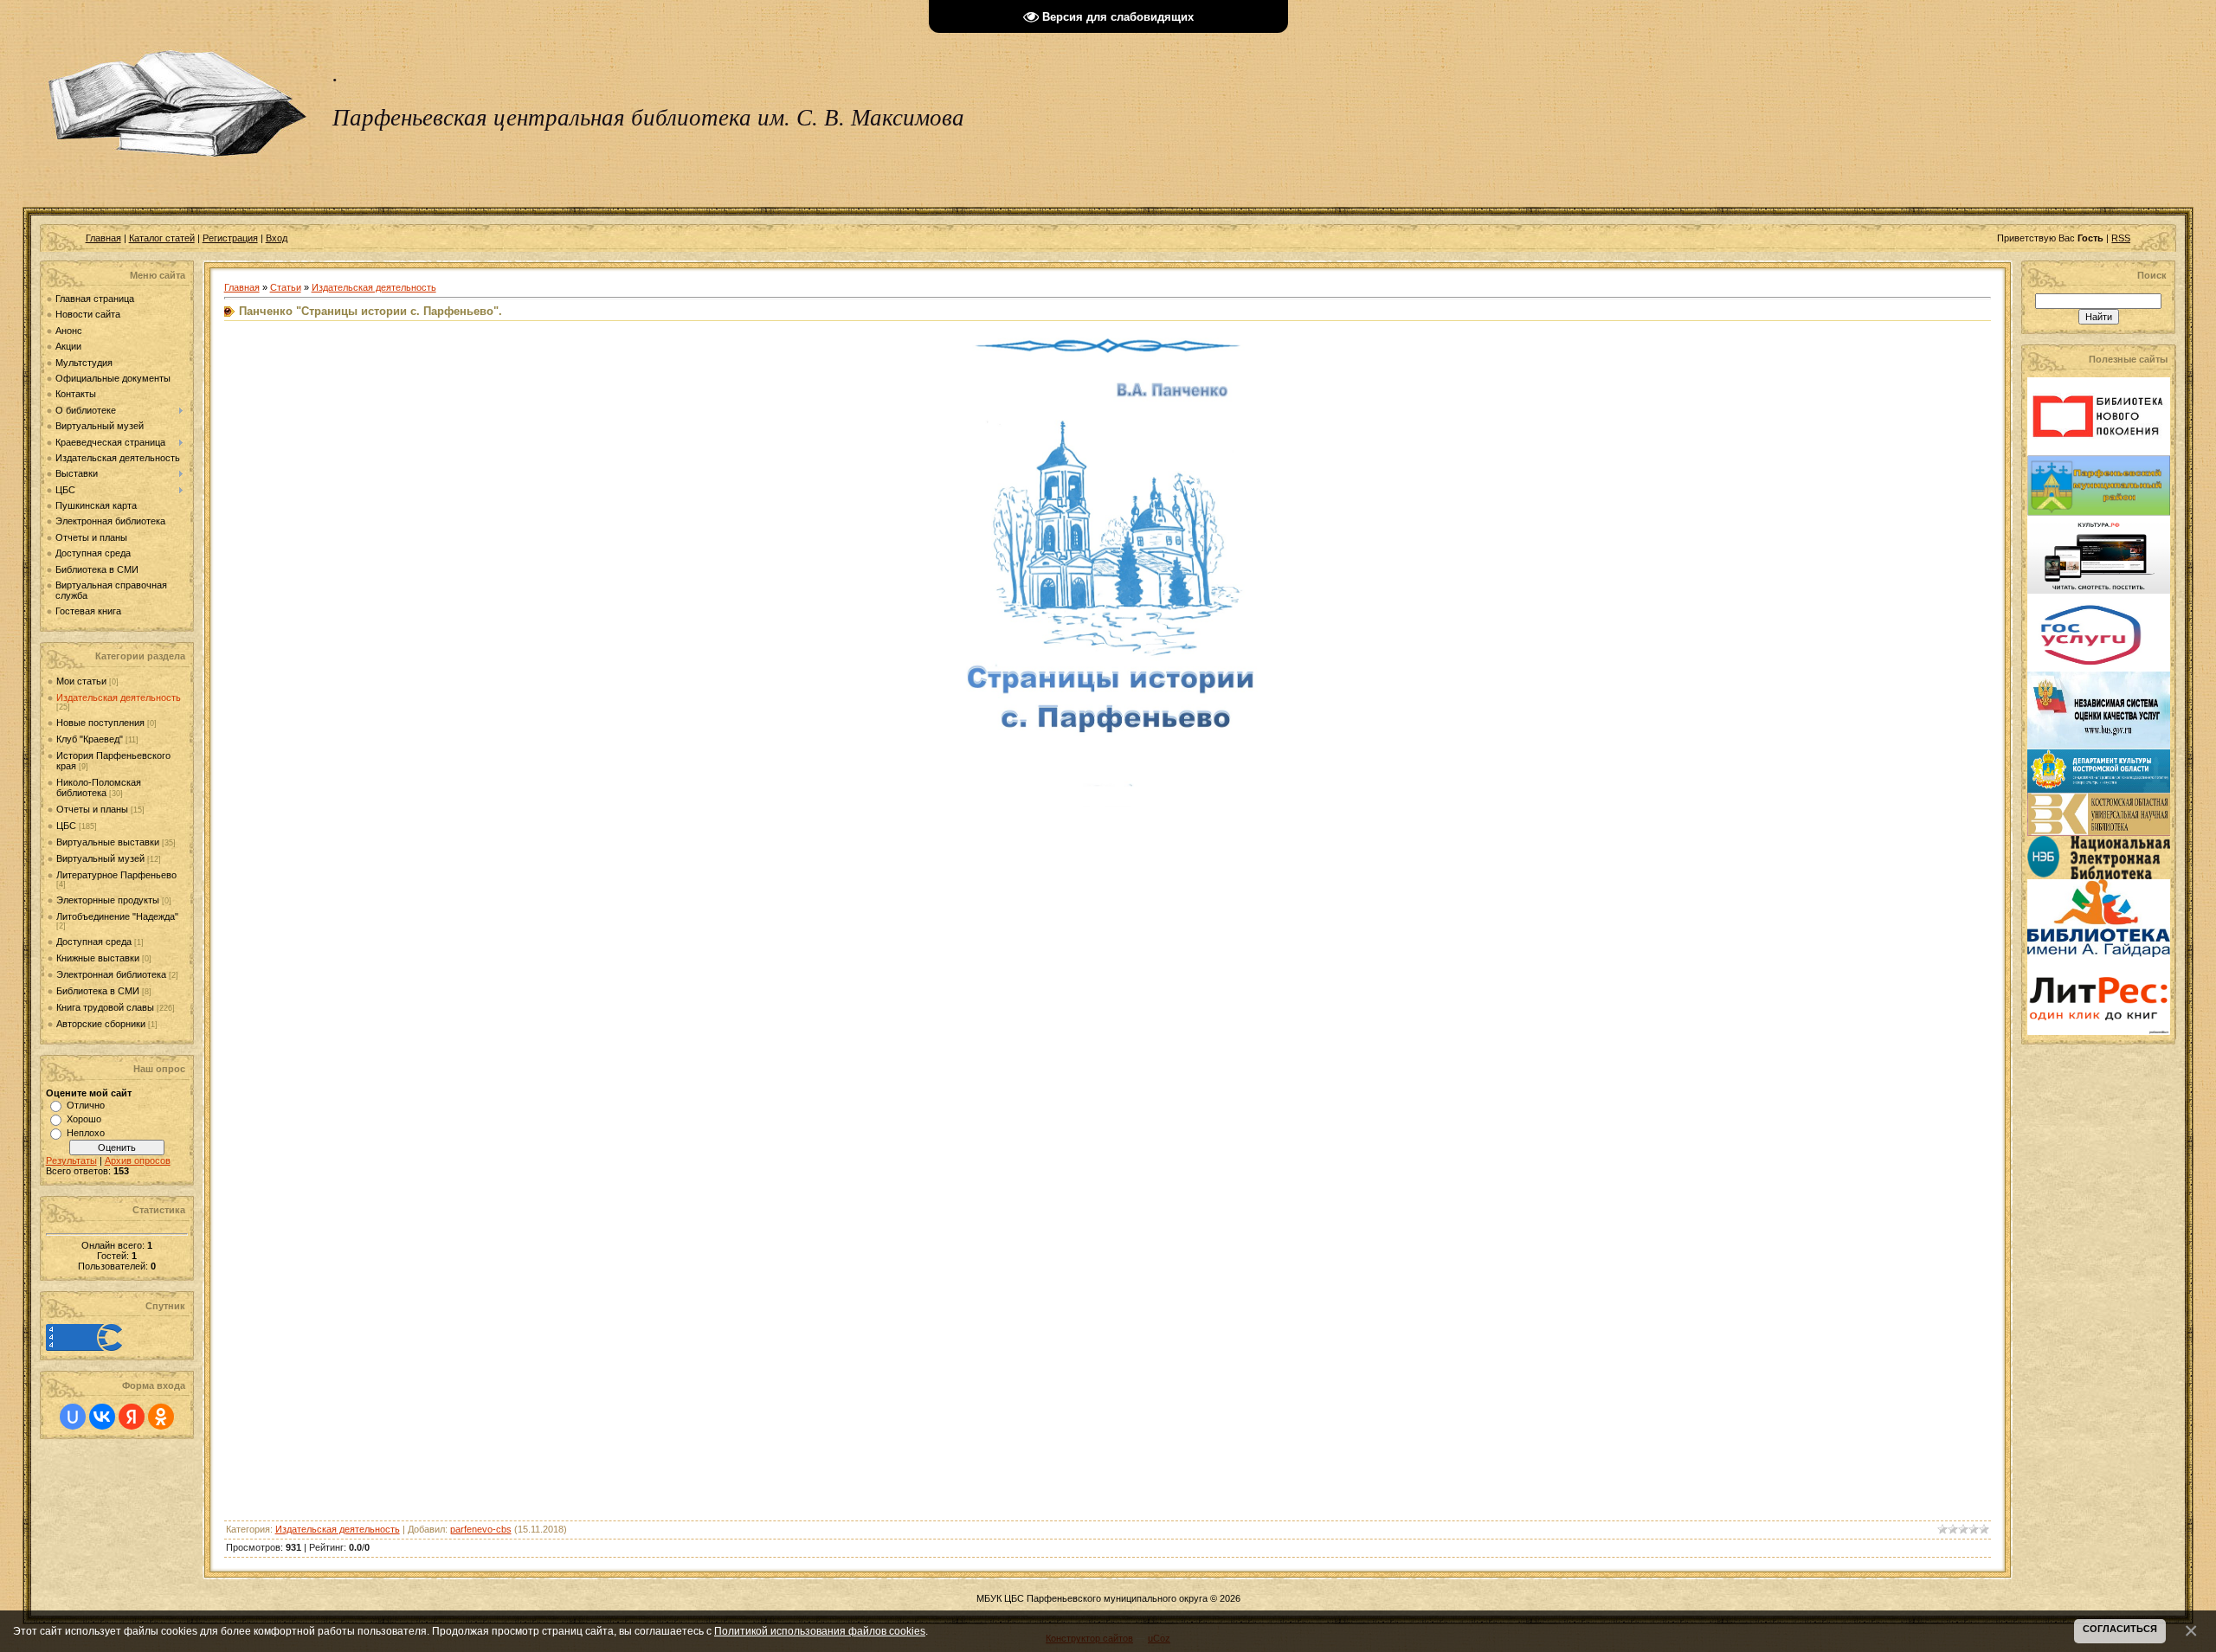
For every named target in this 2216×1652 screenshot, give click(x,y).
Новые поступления (100, 723)
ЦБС (66, 826)
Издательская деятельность (119, 697)
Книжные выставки (98, 958)
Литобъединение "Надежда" (117, 916)
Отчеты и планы (92, 809)
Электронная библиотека (111, 974)
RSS (2121, 238)
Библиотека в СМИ (98, 991)
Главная (103, 238)
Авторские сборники (101, 1024)
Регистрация (230, 238)
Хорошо (84, 1119)
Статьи (286, 287)
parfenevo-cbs (481, 1529)
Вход (277, 238)
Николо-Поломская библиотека (99, 787)
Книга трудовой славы (105, 1007)
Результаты (71, 1160)
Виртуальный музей (100, 858)
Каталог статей (162, 238)
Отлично (86, 1105)
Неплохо (86, 1133)
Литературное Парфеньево (116, 875)
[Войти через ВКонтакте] (102, 1417)
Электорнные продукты (108, 900)
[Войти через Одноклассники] (161, 1417)
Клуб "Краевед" (90, 739)
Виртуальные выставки (108, 842)
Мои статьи (81, 681)
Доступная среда (94, 942)
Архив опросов (138, 1160)
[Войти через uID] (73, 1417)
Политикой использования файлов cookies (820, 1631)
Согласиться (2120, 1629)
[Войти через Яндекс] (132, 1417)
